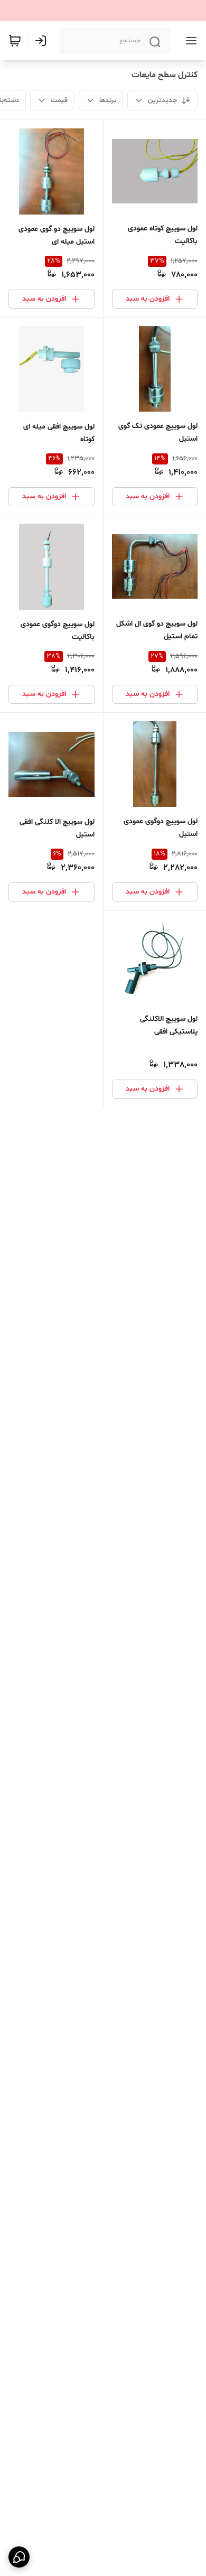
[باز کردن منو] (189, 41)
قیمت (59, 100)
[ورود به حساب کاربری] (43, 41)
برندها (108, 100)
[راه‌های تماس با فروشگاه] (19, 2557)
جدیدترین (162, 100)
